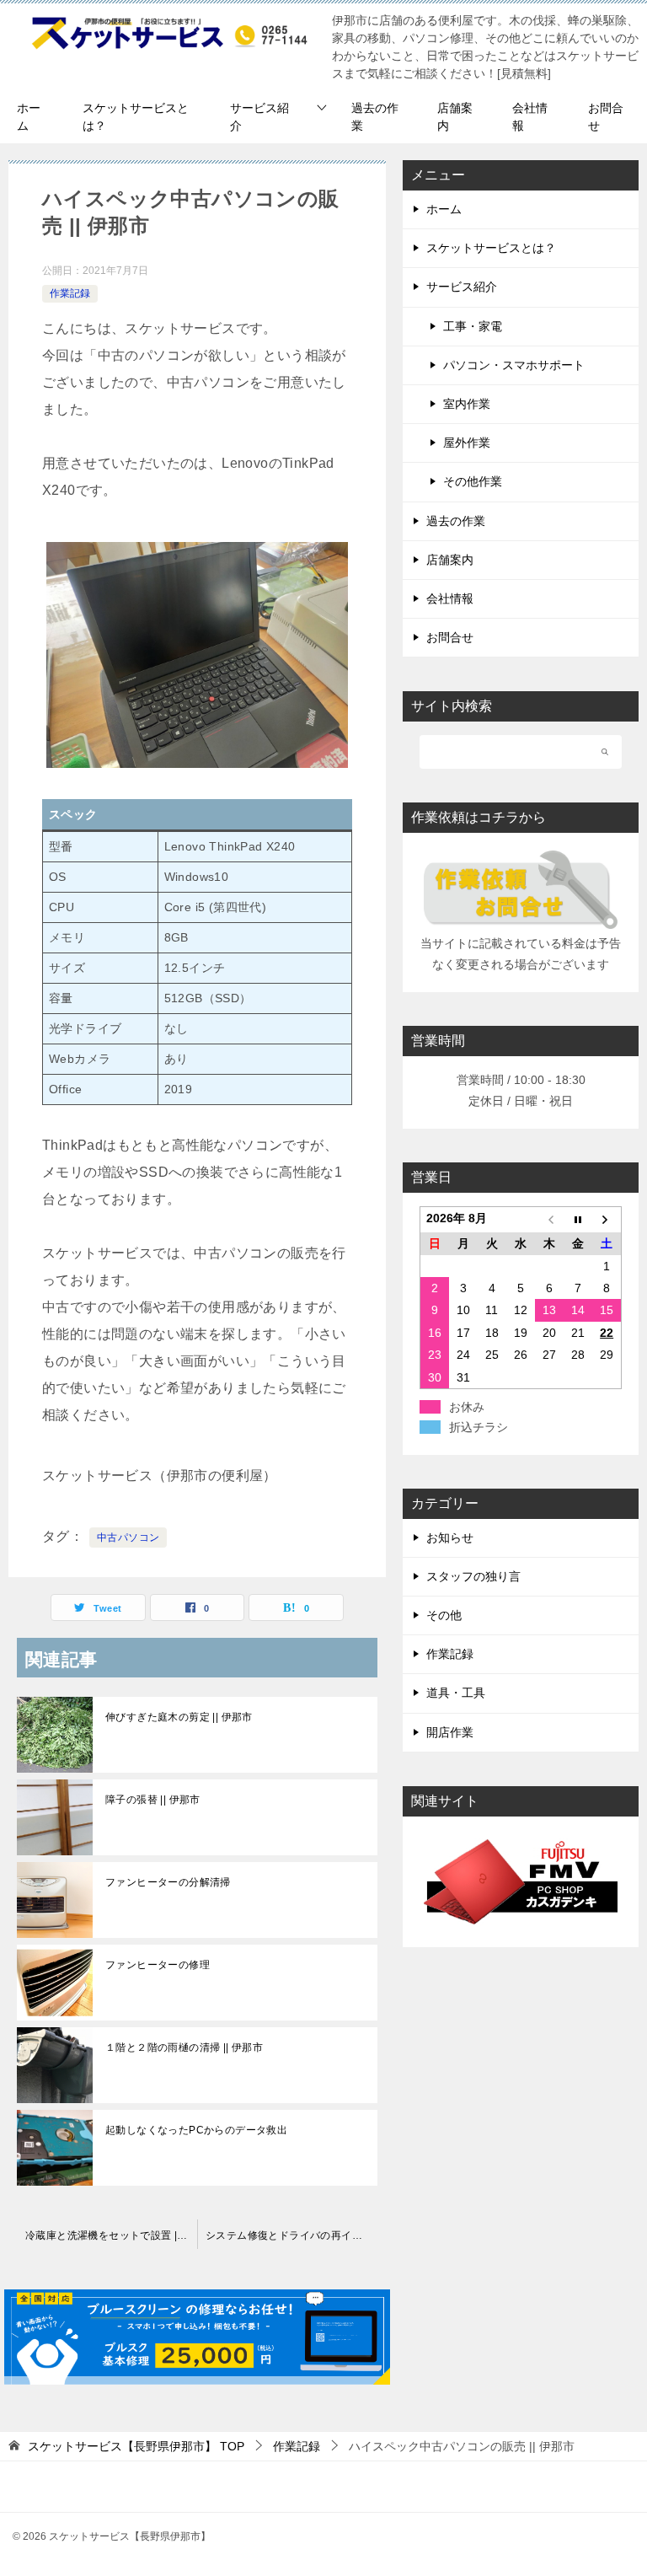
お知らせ (450, 1538)
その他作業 (473, 481)
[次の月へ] (607, 1220)
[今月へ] (578, 1220)
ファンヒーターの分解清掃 (168, 1882)
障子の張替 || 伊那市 (153, 1800)
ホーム (29, 117)
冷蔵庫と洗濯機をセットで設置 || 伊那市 (111, 2235)
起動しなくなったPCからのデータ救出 (196, 2130)
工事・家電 (473, 326)
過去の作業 (375, 117)
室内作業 (467, 404)
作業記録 (70, 293)
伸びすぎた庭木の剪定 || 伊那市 (179, 1717)
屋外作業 (467, 443)
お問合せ (606, 117)
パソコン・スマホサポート (514, 365)
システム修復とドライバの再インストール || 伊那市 (296, 2235)
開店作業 (450, 1732)
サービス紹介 (259, 117)
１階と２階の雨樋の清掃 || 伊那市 (184, 2047)
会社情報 (530, 117)
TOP (136, 2446)
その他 (444, 1615)
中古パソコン (128, 1538)
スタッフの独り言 (473, 1576)
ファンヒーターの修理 (158, 1965)
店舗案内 (455, 117)
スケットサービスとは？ (136, 117)
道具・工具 (456, 1693)
